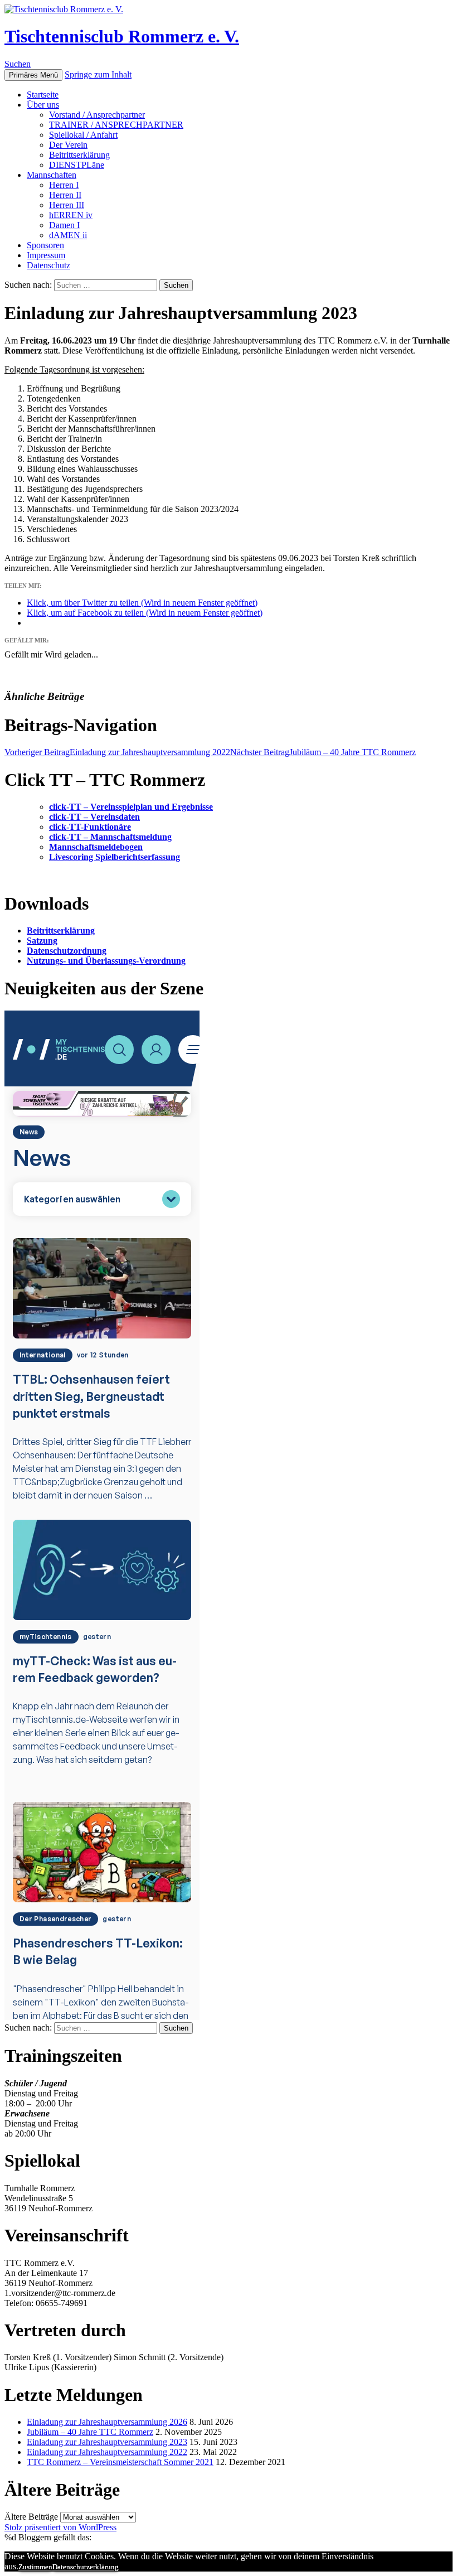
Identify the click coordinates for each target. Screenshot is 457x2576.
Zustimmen (35, 2567)
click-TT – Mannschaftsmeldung (110, 837)
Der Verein (68, 145)
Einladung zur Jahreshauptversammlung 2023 (107, 2442)
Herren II (65, 195)
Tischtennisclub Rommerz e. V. (122, 36)
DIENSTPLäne (77, 165)
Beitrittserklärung (79, 155)
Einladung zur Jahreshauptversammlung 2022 (117, 752)
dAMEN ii (68, 235)
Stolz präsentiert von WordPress (60, 2527)
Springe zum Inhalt (98, 74)
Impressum (46, 255)
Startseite (43, 95)
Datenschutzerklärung (86, 2567)
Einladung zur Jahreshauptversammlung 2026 (107, 2422)
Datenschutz (48, 265)
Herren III (67, 205)
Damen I (64, 225)
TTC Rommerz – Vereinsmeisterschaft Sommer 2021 (120, 2462)
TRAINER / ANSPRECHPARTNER (116, 125)
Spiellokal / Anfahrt (83, 135)
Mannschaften (52, 175)
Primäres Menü (33, 75)
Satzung (42, 941)
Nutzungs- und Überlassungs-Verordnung (106, 961)
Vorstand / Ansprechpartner (97, 115)
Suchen (18, 64)
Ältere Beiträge (31, 2517)
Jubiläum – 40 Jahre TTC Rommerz (323, 752)
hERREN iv (71, 215)
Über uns (43, 105)
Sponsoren (45, 245)
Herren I (64, 185)
